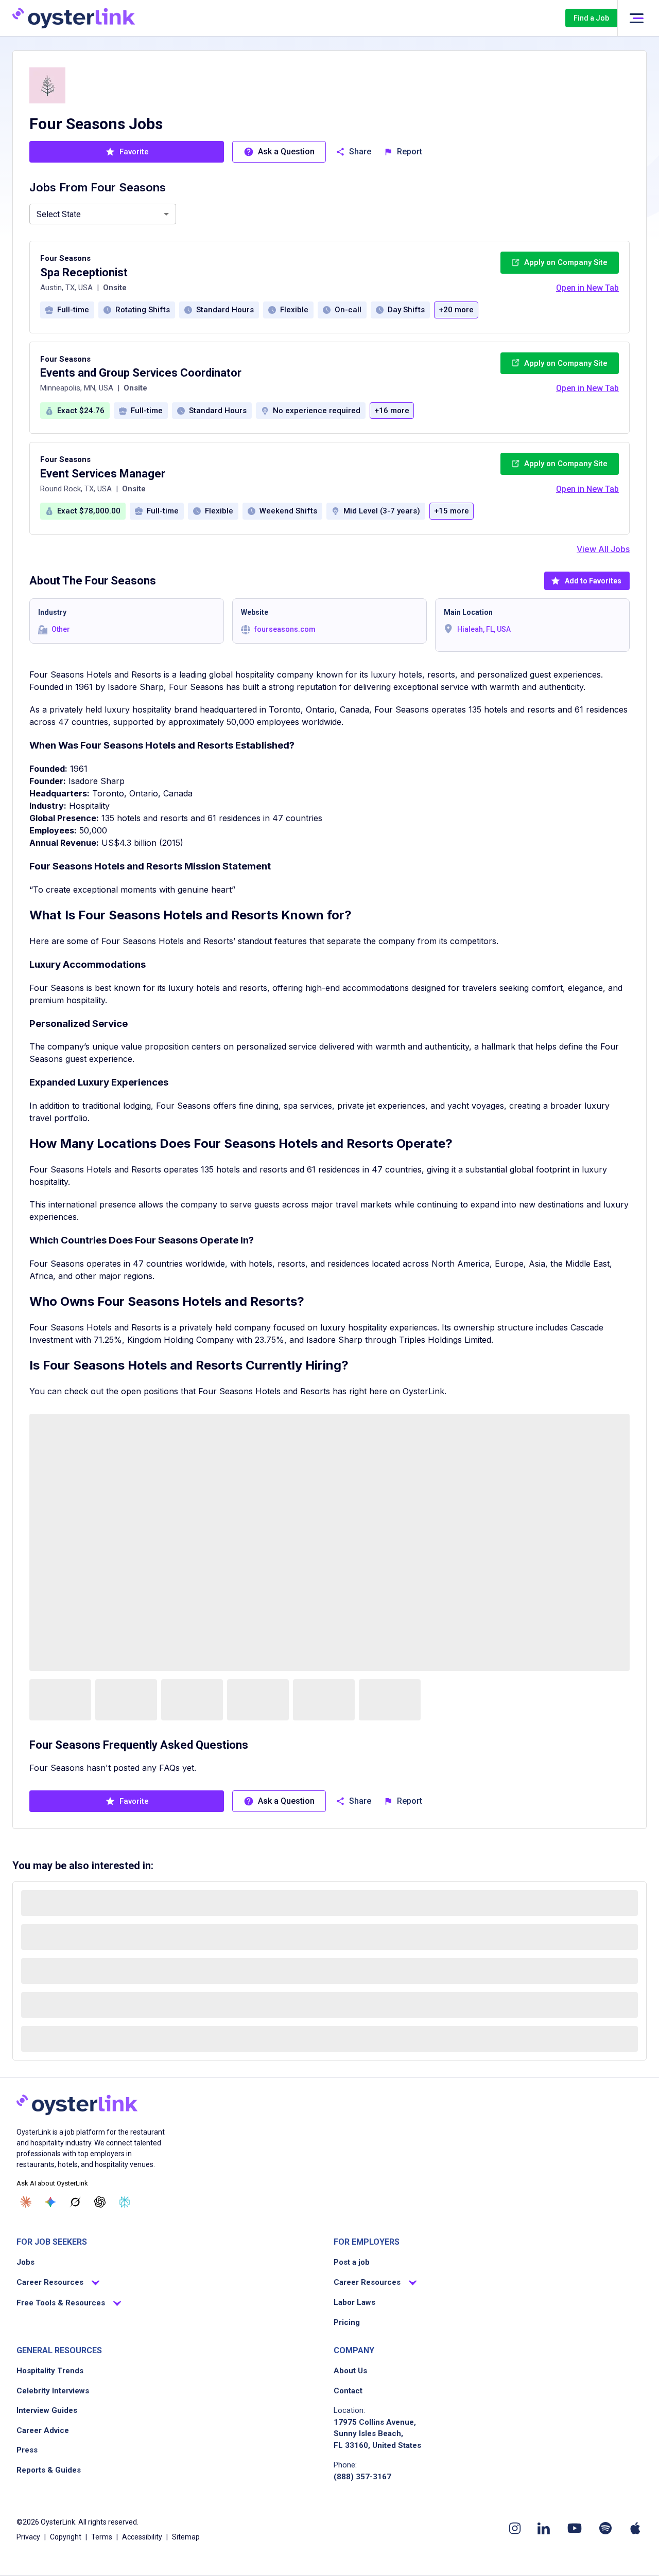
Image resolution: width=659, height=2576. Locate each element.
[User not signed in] (636, 18)
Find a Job (591, 18)
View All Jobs (603, 549)
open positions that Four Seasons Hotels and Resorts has (234, 1391)
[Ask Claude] (26, 2202)
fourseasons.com (285, 629)
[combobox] (103, 214)
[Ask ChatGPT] (100, 2202)
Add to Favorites (593, 581)
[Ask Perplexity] (125, 2202)
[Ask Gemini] (50, 2202)
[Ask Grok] (75, 2202)
